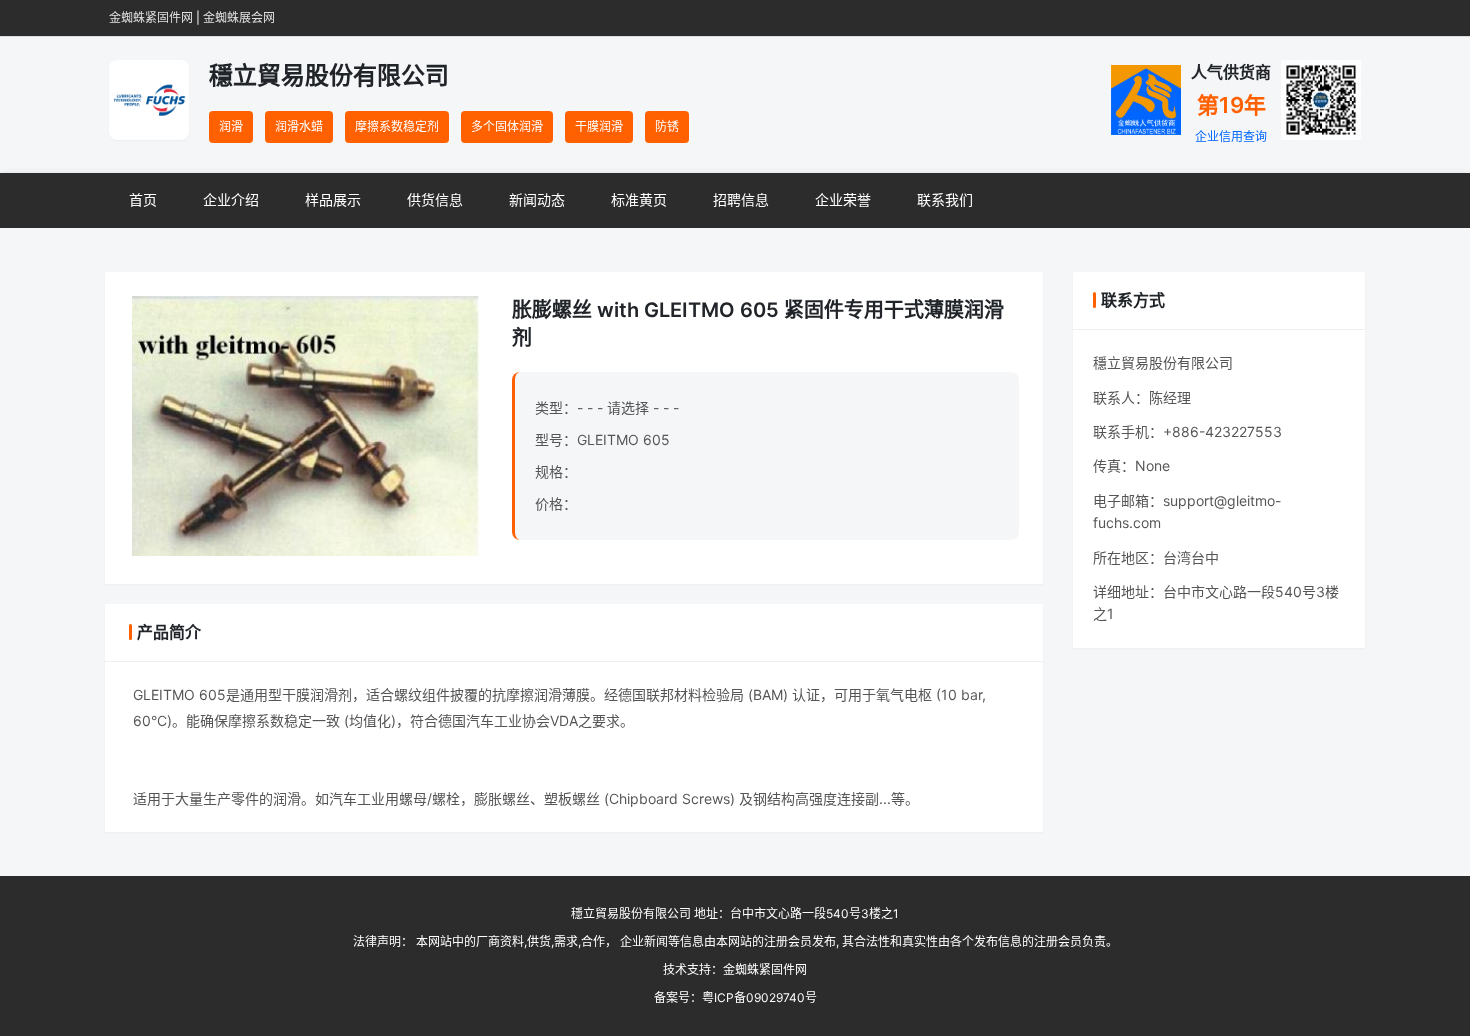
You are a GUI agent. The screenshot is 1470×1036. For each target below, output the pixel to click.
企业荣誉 (843, 199)
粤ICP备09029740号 (759, 997)
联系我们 (945, 199)
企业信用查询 (1231, 136)
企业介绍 (231, 199)
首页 (143, 199)
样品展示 (333, 199)
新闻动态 (537, 199)
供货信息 (435, 199)
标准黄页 (639, 199)
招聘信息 (741, 199)
